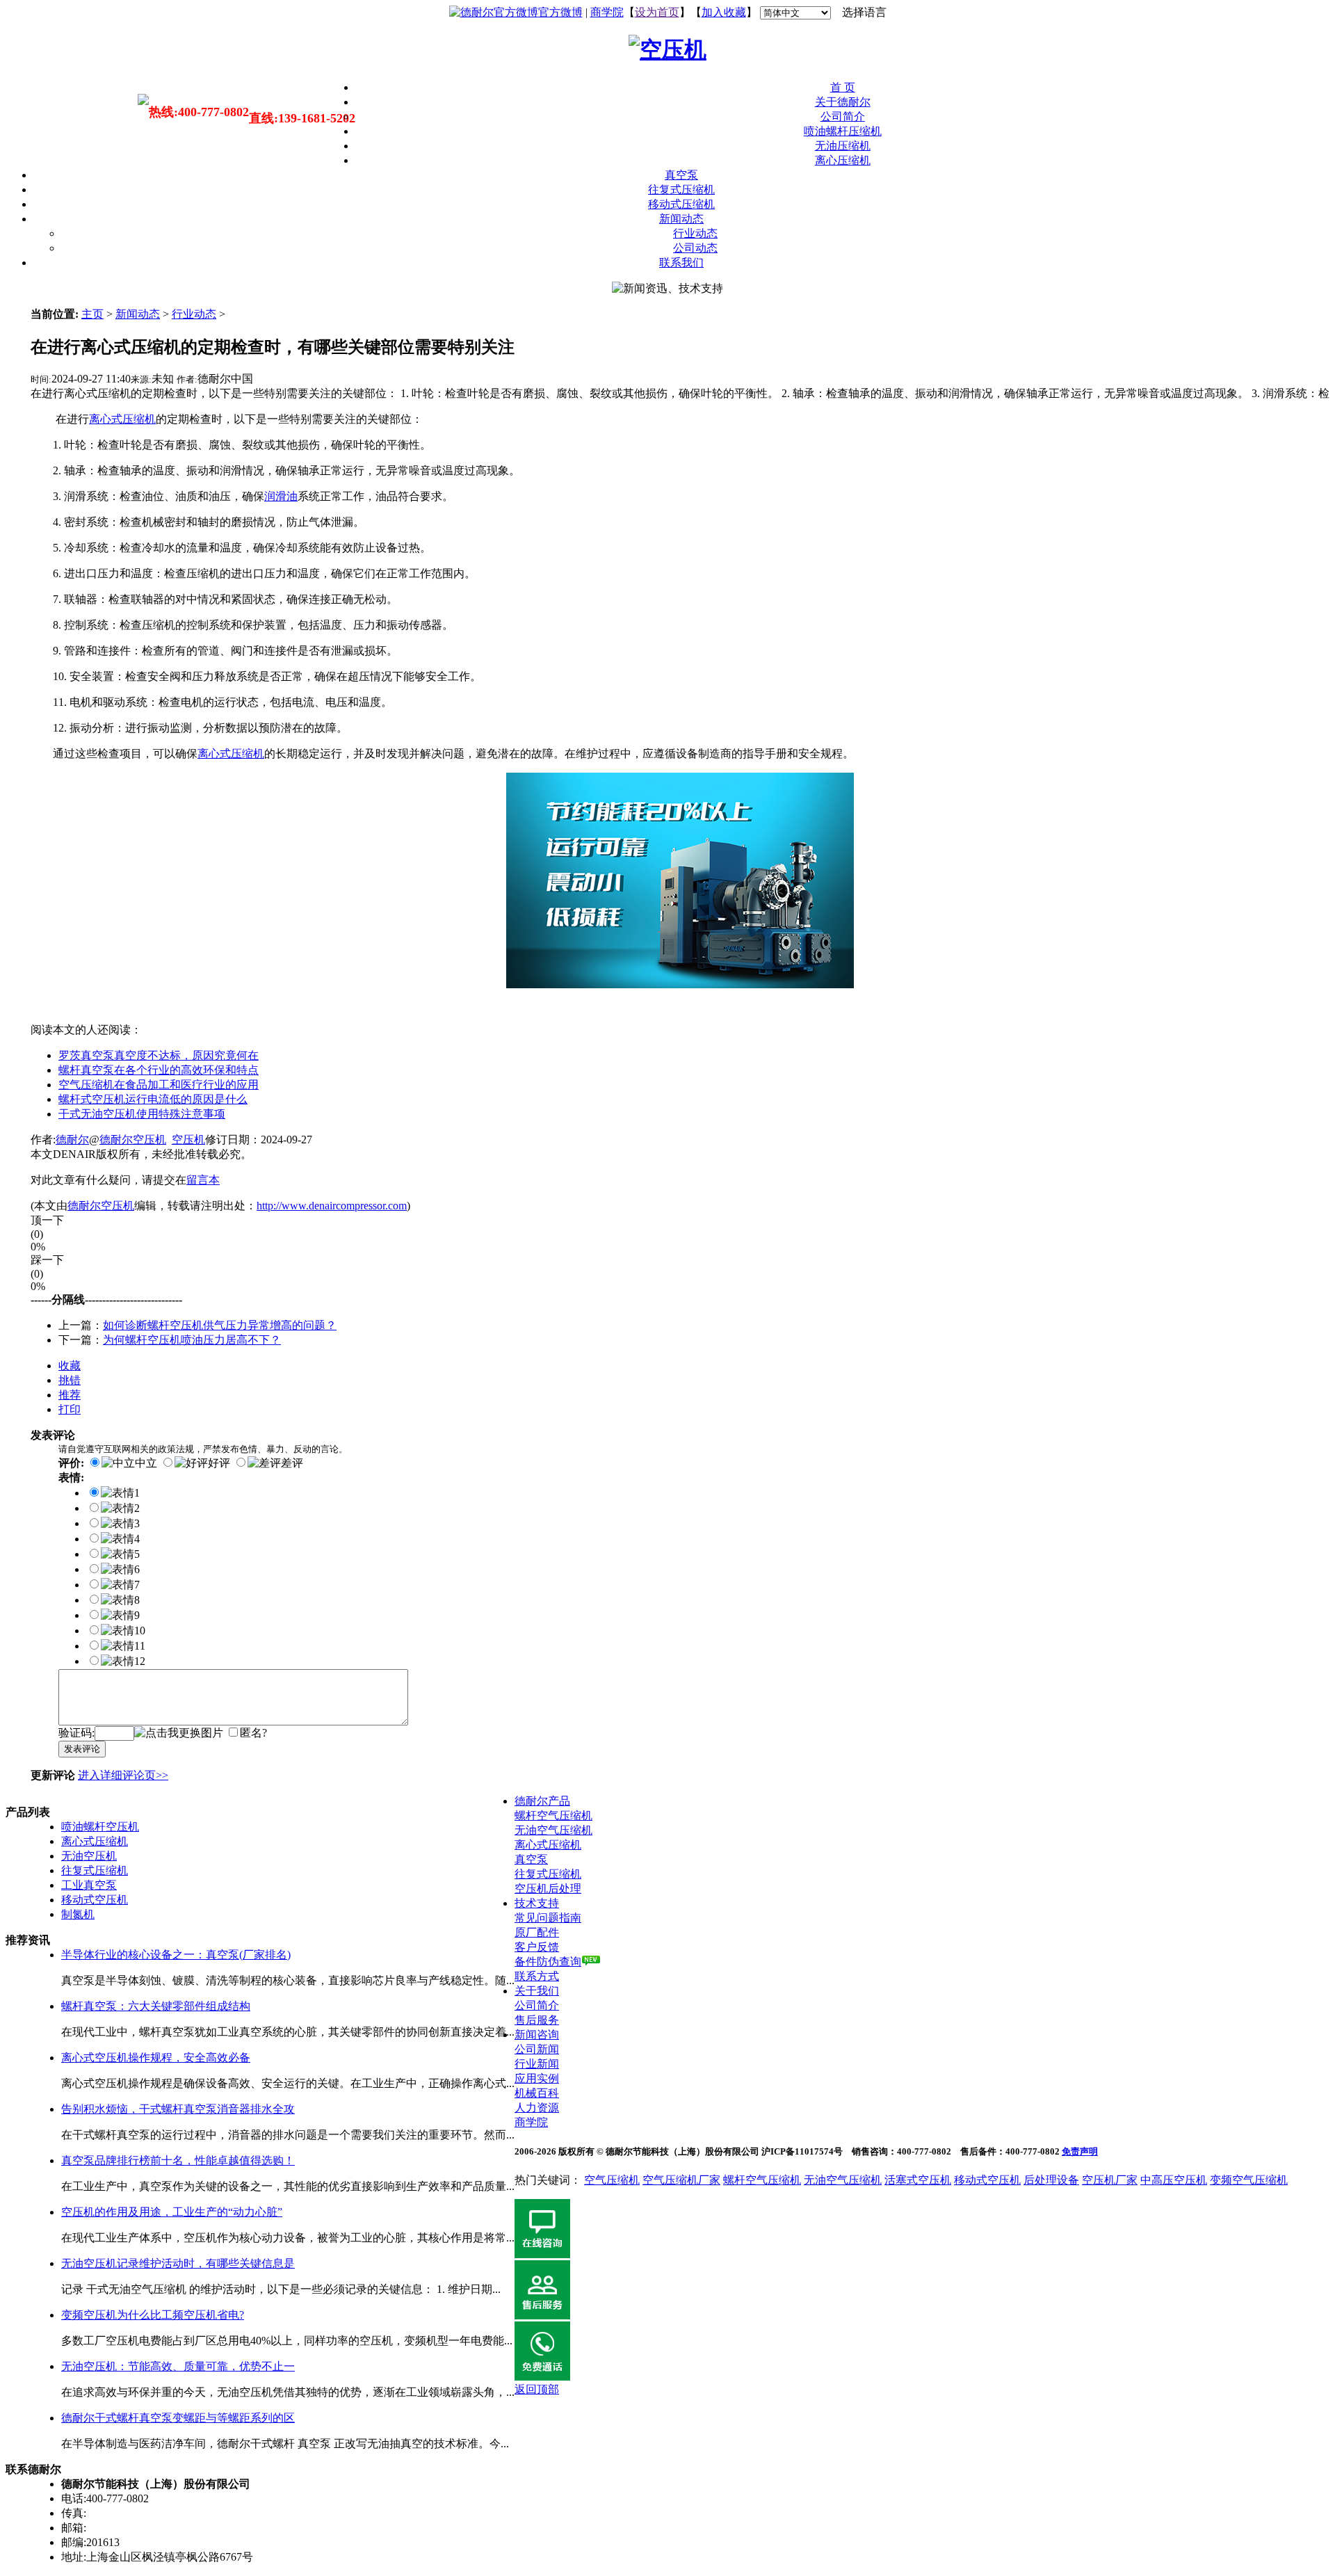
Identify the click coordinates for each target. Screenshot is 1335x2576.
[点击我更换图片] (179, 1733)
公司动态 (695, 248)
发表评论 (82, 1749)
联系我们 (681, 263)
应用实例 (537, 2078)
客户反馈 (537, 1947)
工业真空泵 (89, 1885)
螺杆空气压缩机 (553, 1816)
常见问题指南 (548, 1918)
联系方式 (537, 1976)
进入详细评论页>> (123, 1775)
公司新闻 (537, 2049)
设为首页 (657, 12)
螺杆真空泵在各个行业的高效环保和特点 (159, 1070)
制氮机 (78, 1914)
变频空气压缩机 (1249, 2180)
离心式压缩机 (231, 754)
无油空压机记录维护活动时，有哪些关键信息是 (178, 2263)
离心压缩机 (843, 160)
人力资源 (537, 2108)
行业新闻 (537, 2064)
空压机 (188, 1140)
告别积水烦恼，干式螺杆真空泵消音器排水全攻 (178, 2109)
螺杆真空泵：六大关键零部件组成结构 (156, 2006)
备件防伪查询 (548, 1962)
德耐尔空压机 (133, 1140)
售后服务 (537, 2020)
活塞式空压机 (918, 2180)
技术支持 (537, 1903)
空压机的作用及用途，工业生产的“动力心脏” (172, 2212)
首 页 (843, 87)
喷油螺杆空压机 (100, 1827)
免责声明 (1080, 2151)
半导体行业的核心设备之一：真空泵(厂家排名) (176, 1955)
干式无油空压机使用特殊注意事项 (142, 1114)
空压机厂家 (1110, 2180)
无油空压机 (89, 1856)
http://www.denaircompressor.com (332, 1206)
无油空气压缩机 (553, 1830)
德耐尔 (72, 1140)
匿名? (253, 1733)
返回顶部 (537, 2389)
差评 (292, 1463)
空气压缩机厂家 (681, 2180)
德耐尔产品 (542, 1801)
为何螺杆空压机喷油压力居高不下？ (192, 1340)
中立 (146, 1463)
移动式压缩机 (681, 204)
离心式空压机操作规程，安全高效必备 (156, 2058)
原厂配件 (537, 1932)
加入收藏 (724, 12)
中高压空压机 (1174, 2180)
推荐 (70, 1395)
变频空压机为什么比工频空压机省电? (153, 2315)
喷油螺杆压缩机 (843, 131)
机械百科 (537, 2093)
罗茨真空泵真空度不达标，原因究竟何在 (159, 1055)
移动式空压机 (95, 1900)
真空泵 (681, 175)
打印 (70, 1409)
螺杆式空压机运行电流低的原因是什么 (153, 1099)
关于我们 (537, 1991)
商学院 (607, 12)
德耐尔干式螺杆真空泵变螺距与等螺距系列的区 (178, 2418)
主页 (92, 314)
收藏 (70, 1366)
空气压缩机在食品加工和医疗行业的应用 (159, 1085)
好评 (219, 1463)
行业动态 (695, 233)
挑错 (70, 1380)
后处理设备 (1051, 2180)
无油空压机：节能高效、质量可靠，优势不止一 (178, 2366)
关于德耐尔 (843, 102)
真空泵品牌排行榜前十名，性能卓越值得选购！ (178, 2160)
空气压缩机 (612, 2180)
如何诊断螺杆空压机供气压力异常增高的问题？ (220, 1325)
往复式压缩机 (681, 190)
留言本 (203, 1180)
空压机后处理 (548, 1889)
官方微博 (560, 12)
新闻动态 (681, 219)
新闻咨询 (537, 2035)
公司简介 (843, 116)
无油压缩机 (843, 146)
